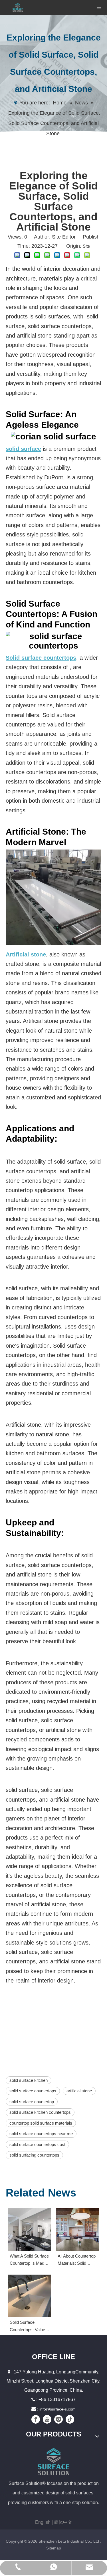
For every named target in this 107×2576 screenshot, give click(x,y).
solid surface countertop (32, 2102)
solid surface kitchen (29, 2080)
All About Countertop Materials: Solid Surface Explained (77, 2260)
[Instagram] (58, 2419)
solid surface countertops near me (41, 2134)
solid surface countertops (33, 2091)
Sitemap (54, 2548)
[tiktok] (70, 2419)
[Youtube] (47, 2419)
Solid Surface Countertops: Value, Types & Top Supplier (29, 2326)
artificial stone (79, 2091)
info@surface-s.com (57, 2409)
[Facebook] (36, 2419)
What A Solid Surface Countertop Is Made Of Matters (29, 2260)
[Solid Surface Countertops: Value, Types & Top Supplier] (30, 2296)
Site (86, 246)
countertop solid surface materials (41, 2123)
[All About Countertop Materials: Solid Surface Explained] (78, 2230)
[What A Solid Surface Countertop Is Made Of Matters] (30, 2230)
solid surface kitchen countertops (40, 2112)
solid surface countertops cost (37, 2144)
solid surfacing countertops (34, 2155)
